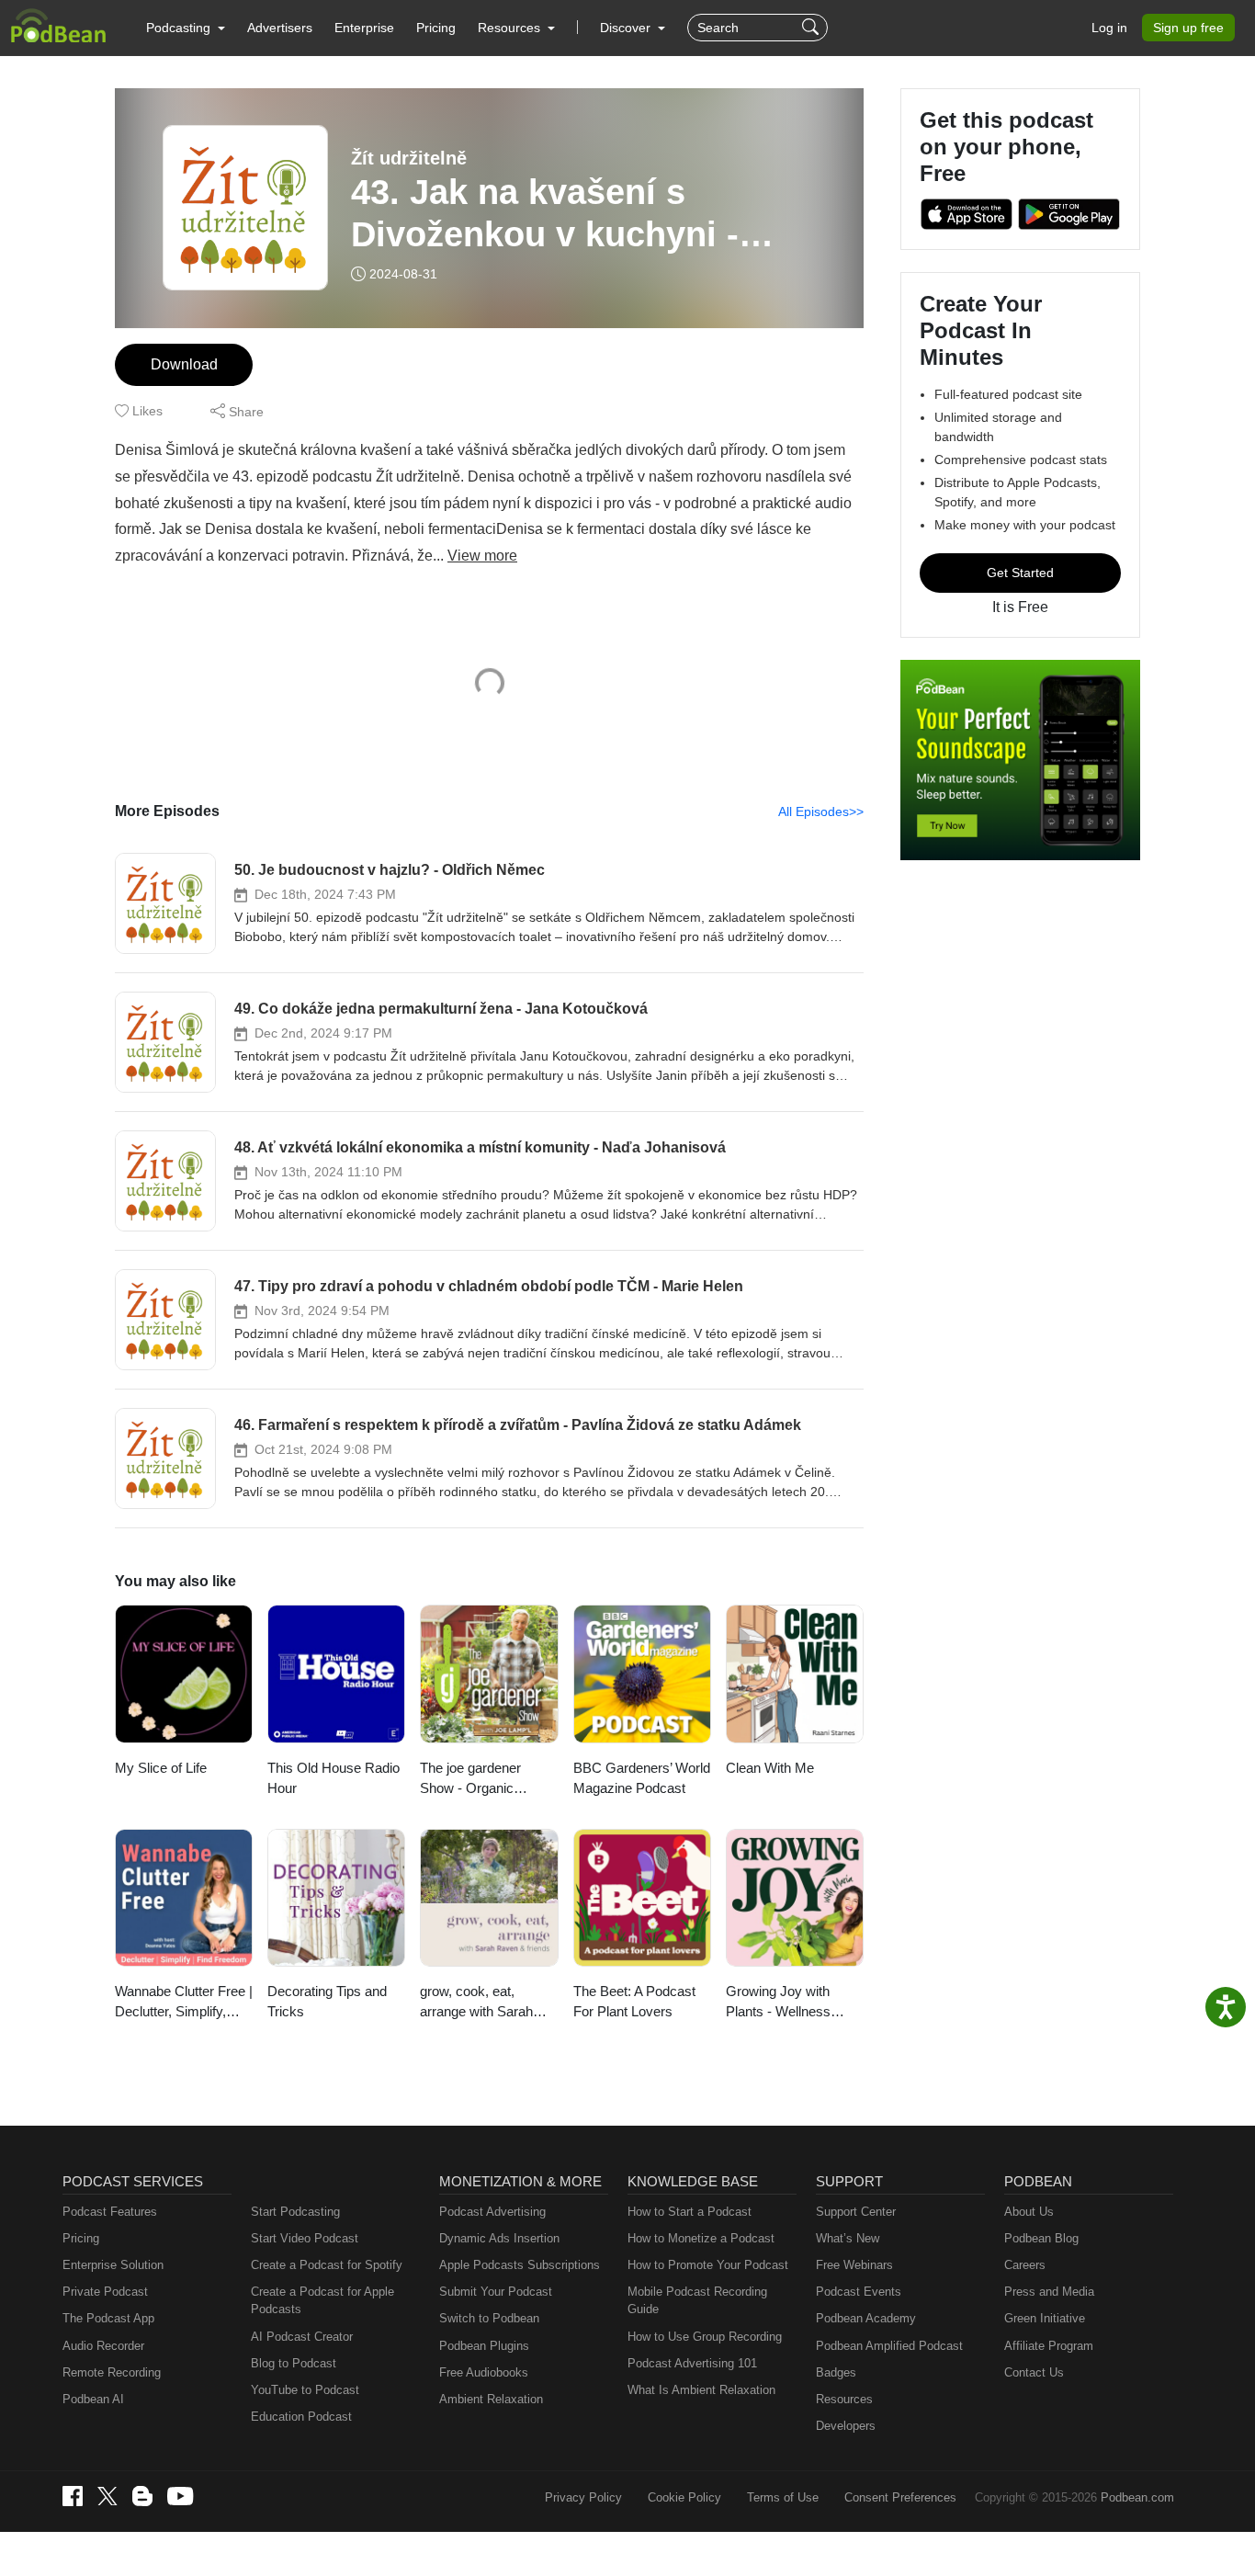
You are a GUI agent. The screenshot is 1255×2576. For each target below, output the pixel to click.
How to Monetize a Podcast (701, 2238)
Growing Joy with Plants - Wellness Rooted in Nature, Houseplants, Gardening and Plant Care (787, 2003)
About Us (1029, 2212)
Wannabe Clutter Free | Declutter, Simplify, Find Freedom (184, 2003)
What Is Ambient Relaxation (701, 2390)
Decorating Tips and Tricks (327, 2002)
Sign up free (1188, 28)
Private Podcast (105, 2292)
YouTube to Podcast (305, 2390)
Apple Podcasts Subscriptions (520, 2265)
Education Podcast (301, 2417)
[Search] (813, 28)
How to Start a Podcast (690, 2212)
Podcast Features (110, 2212)
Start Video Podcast (305, 2238)
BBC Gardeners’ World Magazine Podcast (642, 1778)
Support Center (856, 2212)
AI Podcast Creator (302, 2337)
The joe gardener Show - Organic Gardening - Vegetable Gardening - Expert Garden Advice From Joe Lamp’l (486, 1780)
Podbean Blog (1041, 2238)
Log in (1109, 28)
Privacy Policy (583, 2497)
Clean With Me (770, 1768)
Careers (1025, 2265)
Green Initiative (1045, 2318)
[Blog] (142, 2496)
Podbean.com (1137, 2497)
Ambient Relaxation (491, 2399)
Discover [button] (627, 28)
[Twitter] (107, 2497)
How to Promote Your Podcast (708, 2265)
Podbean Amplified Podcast (889, 2346)
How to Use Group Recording (705, 2337)
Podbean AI (93, 2399)
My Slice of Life (161, 1768)
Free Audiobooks (484, 2372)
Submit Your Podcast (496, 2292)
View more (482, 556)
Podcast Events (859, 2292)
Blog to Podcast (294, 2363)
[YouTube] (180, 2496)
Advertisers (280, 28)
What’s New (848, 2238)
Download (184, 364)
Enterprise (364, 28)
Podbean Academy (866, 2318)
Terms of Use (783, 2497)
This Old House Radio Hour (334, 1778)
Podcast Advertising (492, 2212)
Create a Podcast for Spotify (327, 2265)
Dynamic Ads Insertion (499, 2238)
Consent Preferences (900, 2497)
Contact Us (1034, 2372)
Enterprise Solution (113, 2265)
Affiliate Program (1049, 2346)
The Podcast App (108, 2318)
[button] (186, 28)
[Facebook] (73, 2496)
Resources (844, 2399)
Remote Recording (112, 2372)
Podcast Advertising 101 (692, 2363)
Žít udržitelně (409, 158)
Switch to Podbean (489, 2318)
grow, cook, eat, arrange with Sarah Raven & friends (476, 2003)
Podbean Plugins (484, 2346)
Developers (846, 2426)
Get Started (1020, 573)
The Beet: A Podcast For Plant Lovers (634, 2002)
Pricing (436, 28)
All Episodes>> (821, 811)
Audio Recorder (103, 2346)
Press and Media (1049, 2292)
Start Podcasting (295, 2212)
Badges (836, 2372)
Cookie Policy (684, 2497)
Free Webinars (854, 2265)
